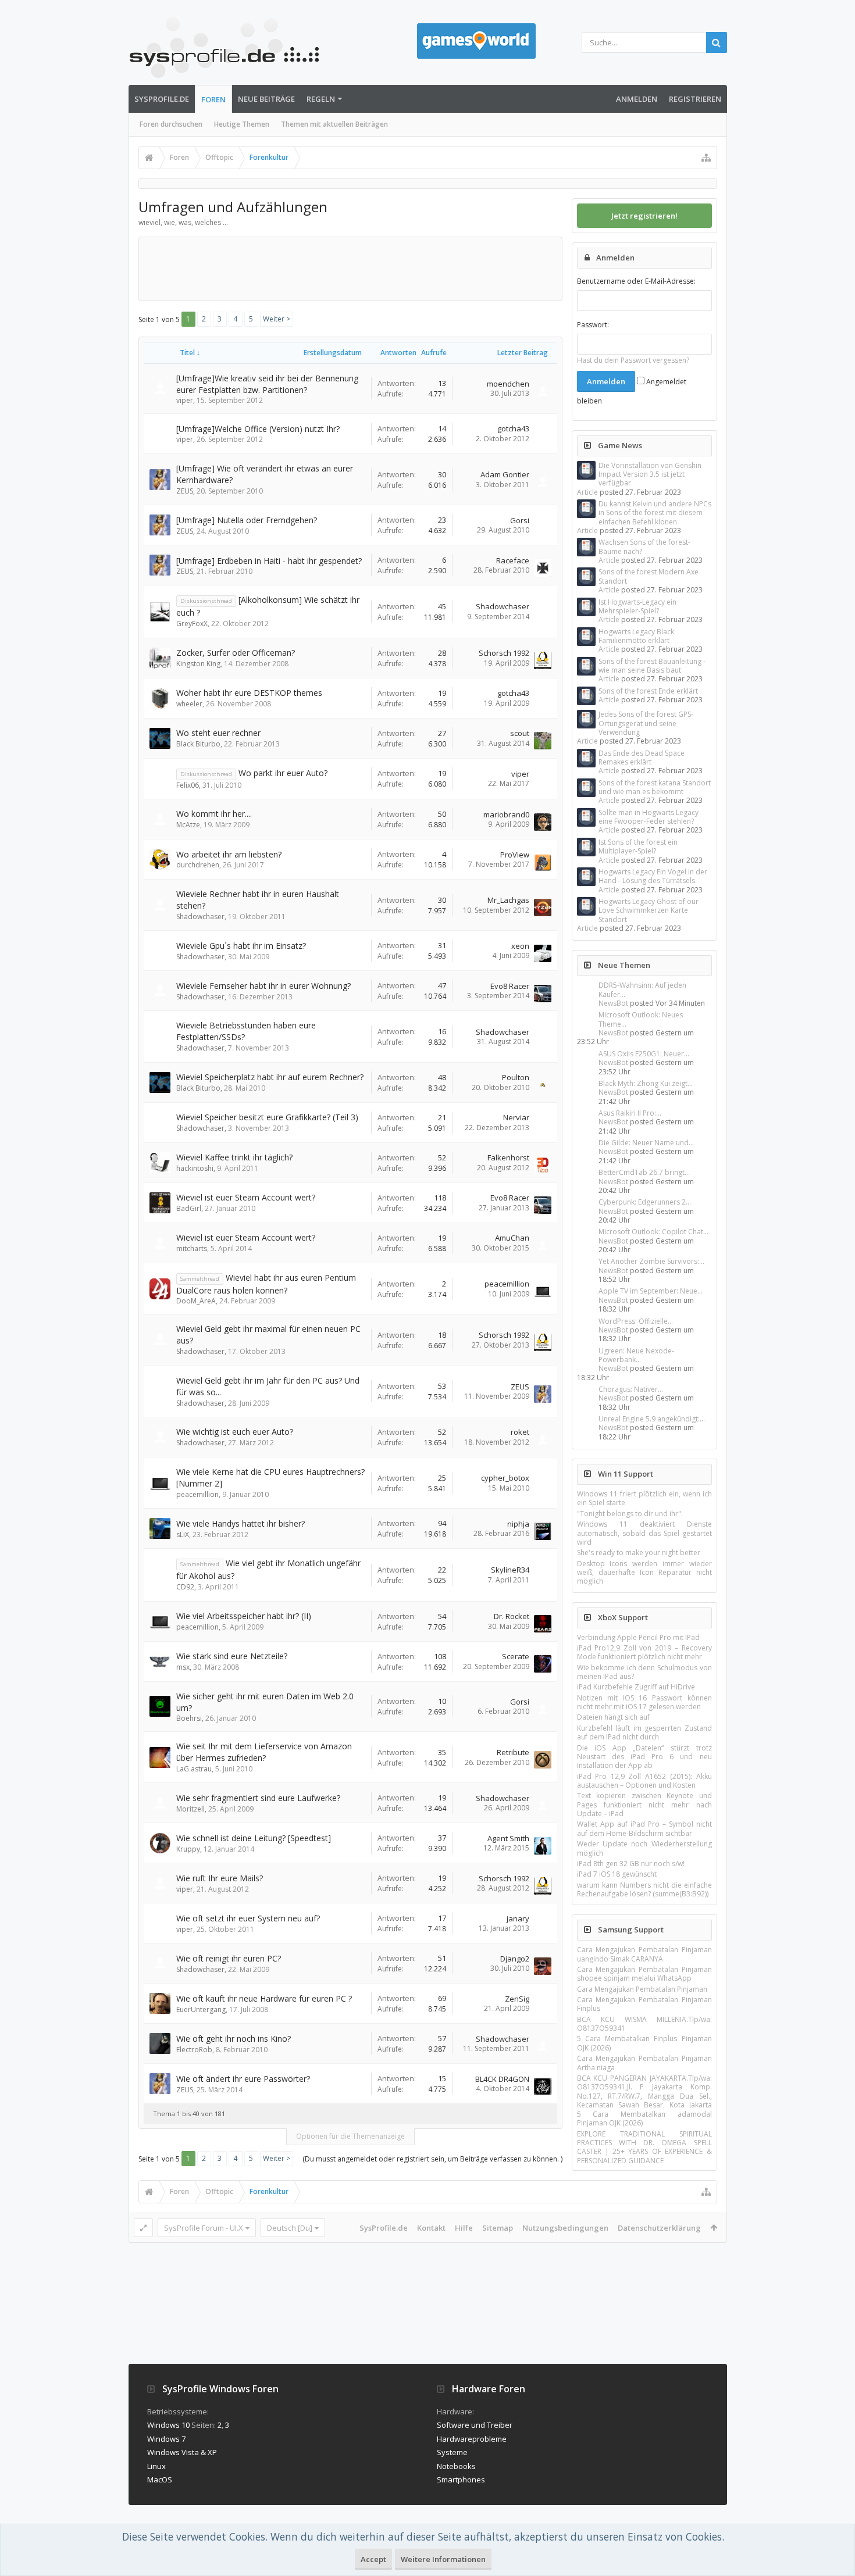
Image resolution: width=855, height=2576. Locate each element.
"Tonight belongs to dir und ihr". (630, 1514)
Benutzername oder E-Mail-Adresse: (636, 281)
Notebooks (456, 2466)
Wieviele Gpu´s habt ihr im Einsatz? (241, 946)
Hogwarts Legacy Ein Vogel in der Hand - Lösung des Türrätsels (653, 876)
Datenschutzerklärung (659, 2228)
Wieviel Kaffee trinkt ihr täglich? (234, 1157)
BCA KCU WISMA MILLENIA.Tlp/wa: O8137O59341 (644, 2024)
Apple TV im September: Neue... (651, 1291)
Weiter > (277, 319)
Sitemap (498, 2228)
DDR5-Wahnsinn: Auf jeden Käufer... (642, 989)
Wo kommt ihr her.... (214, 814)
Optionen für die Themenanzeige (350, 2136)
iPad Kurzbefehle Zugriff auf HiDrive (636, 1687)
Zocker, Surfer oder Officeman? (236, 653)
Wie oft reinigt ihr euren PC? (229, 1958)
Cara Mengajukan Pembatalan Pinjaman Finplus (644, 2004)
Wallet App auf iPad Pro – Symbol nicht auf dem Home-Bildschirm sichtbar (644, 1828)
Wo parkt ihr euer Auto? (283, 773)
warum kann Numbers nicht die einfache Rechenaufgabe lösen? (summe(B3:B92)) (644, 1889)
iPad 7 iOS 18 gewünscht (617, 1874)
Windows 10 (168, 2425)
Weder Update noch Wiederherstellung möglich (644, 1848)
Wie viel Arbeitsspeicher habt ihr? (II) (244, 1616)
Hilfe (464, 2228)
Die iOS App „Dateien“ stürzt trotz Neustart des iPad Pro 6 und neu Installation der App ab (644, 1757)
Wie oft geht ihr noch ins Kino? (234, 2039)
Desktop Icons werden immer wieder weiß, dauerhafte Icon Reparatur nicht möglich (644, 1573)
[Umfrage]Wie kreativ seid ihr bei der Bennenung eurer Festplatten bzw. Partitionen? (267, 384)
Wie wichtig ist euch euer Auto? (235, 1432)
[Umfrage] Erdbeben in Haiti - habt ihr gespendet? (269, 561)
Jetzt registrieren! (644, 216)
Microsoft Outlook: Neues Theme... (641, 1019)
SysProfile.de (162, 99)
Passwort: (593, 325)
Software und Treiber (475, 2425)
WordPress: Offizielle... (636, 1321)
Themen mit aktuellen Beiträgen (334, 124)
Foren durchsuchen (171, 124)
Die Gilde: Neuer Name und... (646, 1143)
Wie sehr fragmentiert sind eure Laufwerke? (258, 1798)
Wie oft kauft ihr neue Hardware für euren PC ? (264, 1998)
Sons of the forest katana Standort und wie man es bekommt (655, 787)
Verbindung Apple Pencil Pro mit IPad (638, 1637)
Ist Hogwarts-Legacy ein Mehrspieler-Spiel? (637, 606)
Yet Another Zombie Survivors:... (651, 1261)
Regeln (321, 99)
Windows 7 (166, 2439)
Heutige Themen (242, 124)
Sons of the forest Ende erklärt (648, 691)
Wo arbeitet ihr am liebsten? (229, 854)
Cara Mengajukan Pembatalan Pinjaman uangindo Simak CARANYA (644, 1954)
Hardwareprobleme (472, 2439)
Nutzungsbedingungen (565, 2228)
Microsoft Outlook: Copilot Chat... (653, 1232)
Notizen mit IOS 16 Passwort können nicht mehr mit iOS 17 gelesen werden (644, 1702)
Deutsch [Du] (290, 2228)
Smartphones (461, 2479)
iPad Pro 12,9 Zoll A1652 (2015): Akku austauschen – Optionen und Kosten (644, 1781)
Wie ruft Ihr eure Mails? (220, 1878)
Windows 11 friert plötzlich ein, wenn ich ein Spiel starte (644, 1498)
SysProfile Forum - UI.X (204, 2228)
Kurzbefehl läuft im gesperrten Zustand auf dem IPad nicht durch (644, 1732)
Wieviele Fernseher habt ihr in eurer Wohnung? (263, 986)
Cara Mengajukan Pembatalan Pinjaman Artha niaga (644, 2063)
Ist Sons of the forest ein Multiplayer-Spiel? (638, 846)
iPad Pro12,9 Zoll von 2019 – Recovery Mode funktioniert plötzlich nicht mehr (644, 1652)
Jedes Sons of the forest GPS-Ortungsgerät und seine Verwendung (646, 723)
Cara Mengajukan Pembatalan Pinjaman (642, 1989)
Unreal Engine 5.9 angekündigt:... (652, 1419)
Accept (373, 2559)
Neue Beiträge (266, 99)
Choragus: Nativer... (631, 1389)
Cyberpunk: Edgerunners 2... (645, 1202)
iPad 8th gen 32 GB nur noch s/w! (631, 1864)
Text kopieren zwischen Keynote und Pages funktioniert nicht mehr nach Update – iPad (644, 1805)
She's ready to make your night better (639, 1553)
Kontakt (431, 2228)
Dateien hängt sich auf (613, 1717)
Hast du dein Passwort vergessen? (633, 360)
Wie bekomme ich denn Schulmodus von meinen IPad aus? (644, 1672)
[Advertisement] (355, 268)
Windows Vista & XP (182, 2452)
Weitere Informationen (443, 2559)
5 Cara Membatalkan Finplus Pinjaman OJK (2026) (644, 2043)
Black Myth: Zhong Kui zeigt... (646, 1083)
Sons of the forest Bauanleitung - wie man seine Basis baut (652, 666)
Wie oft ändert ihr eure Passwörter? (243, 2079)
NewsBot (613, 1003)
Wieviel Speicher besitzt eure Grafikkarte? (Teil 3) (267, 1117)
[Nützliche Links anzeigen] (706, 158)
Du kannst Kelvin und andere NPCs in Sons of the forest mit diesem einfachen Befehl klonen (655, 513)
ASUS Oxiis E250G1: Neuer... (644, 1054)
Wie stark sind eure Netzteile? (232, 1656)
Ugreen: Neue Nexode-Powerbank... (636, 1355)
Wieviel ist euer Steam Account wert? (246, 1197)
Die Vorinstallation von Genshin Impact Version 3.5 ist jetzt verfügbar (650, 474)
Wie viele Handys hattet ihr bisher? (241, 1523)
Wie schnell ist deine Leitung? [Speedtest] (254, 1838)
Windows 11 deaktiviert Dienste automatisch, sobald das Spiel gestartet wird (644, 1533)
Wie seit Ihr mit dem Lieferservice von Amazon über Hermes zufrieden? (264, 1752)
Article (587, 492)
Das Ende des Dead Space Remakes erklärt (642, 758)
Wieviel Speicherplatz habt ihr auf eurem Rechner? (270, 1077)
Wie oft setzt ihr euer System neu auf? (248, 1918)
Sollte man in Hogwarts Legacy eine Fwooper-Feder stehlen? (649, 817)
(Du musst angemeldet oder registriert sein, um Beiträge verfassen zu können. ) (432, 2159)
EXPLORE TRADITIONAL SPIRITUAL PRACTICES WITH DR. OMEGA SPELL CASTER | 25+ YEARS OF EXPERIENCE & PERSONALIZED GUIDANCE (644, 2147)
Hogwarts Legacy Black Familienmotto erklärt (636, 636)
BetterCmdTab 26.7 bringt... (644, 1172)
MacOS (160, 2479)
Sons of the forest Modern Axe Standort (649, 576)
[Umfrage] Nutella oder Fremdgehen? (247, 520)
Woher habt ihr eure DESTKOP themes (249, 693)
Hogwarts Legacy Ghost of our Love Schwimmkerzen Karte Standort (649, 910)
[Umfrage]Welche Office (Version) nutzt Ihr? (258, 429)
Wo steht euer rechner (218, 733)
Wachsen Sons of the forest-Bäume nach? (644, 546)
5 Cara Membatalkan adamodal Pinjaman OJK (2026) (644, 2118)
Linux (156, 2466)
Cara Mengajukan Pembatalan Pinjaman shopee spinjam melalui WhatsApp (644, 1974)
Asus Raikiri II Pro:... (630, 1113)
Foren (213, 99)
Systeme (452, 2452)
